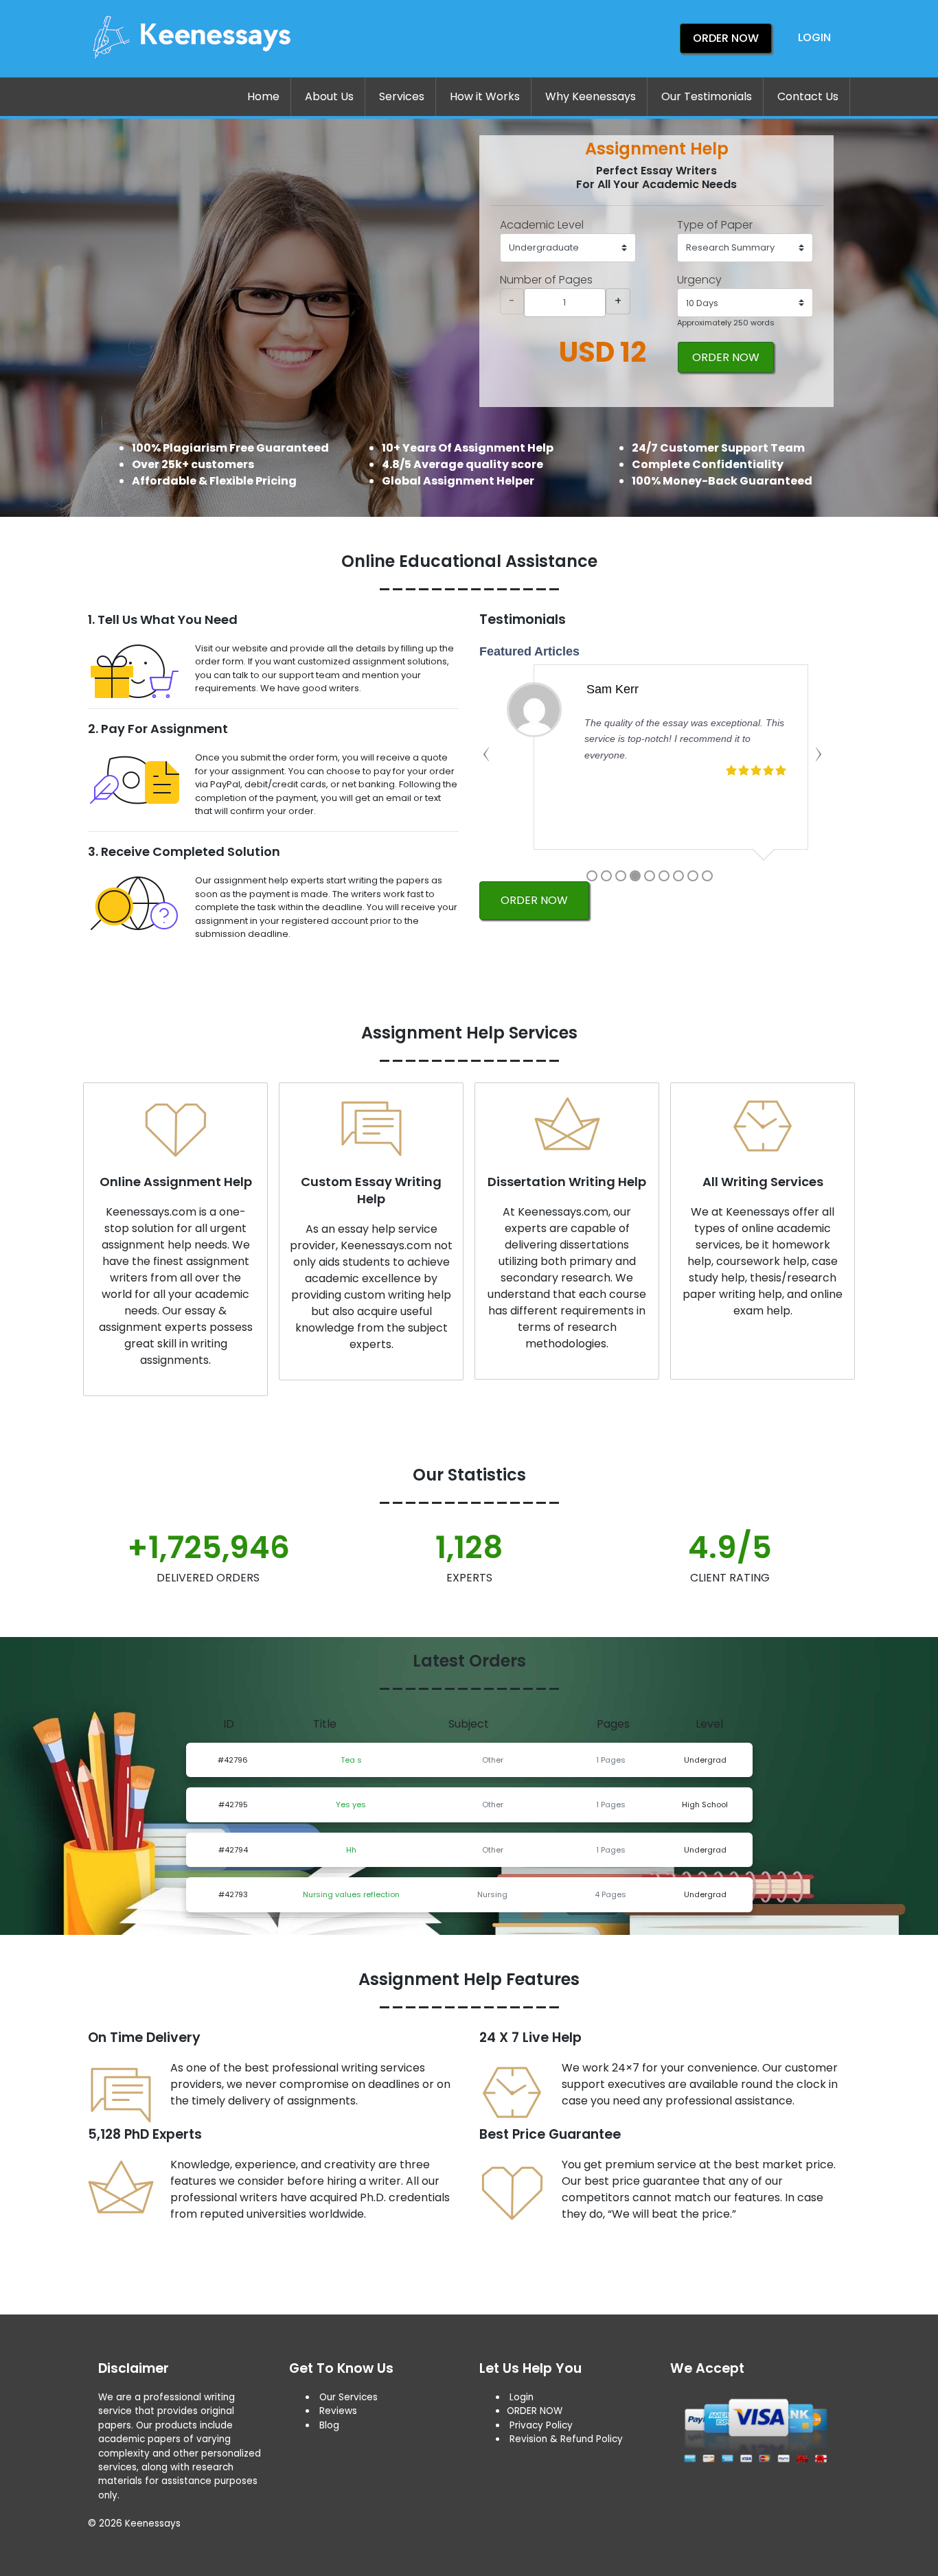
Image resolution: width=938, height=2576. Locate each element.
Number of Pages (546, 280)
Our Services (347, 2397)
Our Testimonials (707, 96)
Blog (329, 2425)
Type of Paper (715, 225)
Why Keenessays (591, 96)
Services (402, 96)
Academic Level (542, 225)
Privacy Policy (541, 2425)
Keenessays (153, 2523)
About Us (329, 96)
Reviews (338, 2411)
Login (814, 37)
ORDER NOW (726, 357)
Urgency (699, 280)
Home (263, 96)
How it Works (485, 96)
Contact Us (808, 96)
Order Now (726, 38)
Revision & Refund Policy (566, 2439)
